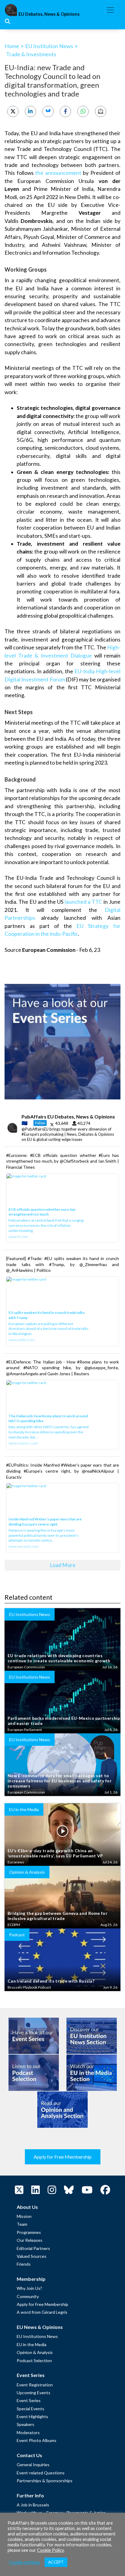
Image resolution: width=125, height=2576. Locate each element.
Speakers (25, 2424)
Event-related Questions (41, 2473)
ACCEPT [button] (56, 2562)
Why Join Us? (29, 2288)
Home (12, 46)
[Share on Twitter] (13, 111)
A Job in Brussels (33, 2505)
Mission (24, 2216)
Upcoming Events (34, 2393)
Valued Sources (32, 2256)
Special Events (30, 2409)
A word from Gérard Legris (42, 2312)
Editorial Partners (33, 2248)
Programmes (29, 2232)
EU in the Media (32, 2344)
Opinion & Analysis (35, 2352)
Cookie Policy (50, 2550)
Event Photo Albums (37, 2440)
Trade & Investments (31, 54)
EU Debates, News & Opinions (49, 14)
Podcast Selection (34, 2361)
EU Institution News (49, 46)
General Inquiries (33, 2465)
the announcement (58, 173)
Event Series (29, 2400)
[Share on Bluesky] (48, 111)
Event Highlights (32, 2416)
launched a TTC (83, 902)
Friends (24, 2264)
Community (28, 2296)
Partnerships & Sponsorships (45, 2481)
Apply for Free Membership (63, 2157)
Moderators (28, 2432)
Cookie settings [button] (25, 2562)
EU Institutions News (37, 2336)
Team (22, 2224)
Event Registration (35, 2385)
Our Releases (30, 2240)
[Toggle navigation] (110, 10)
